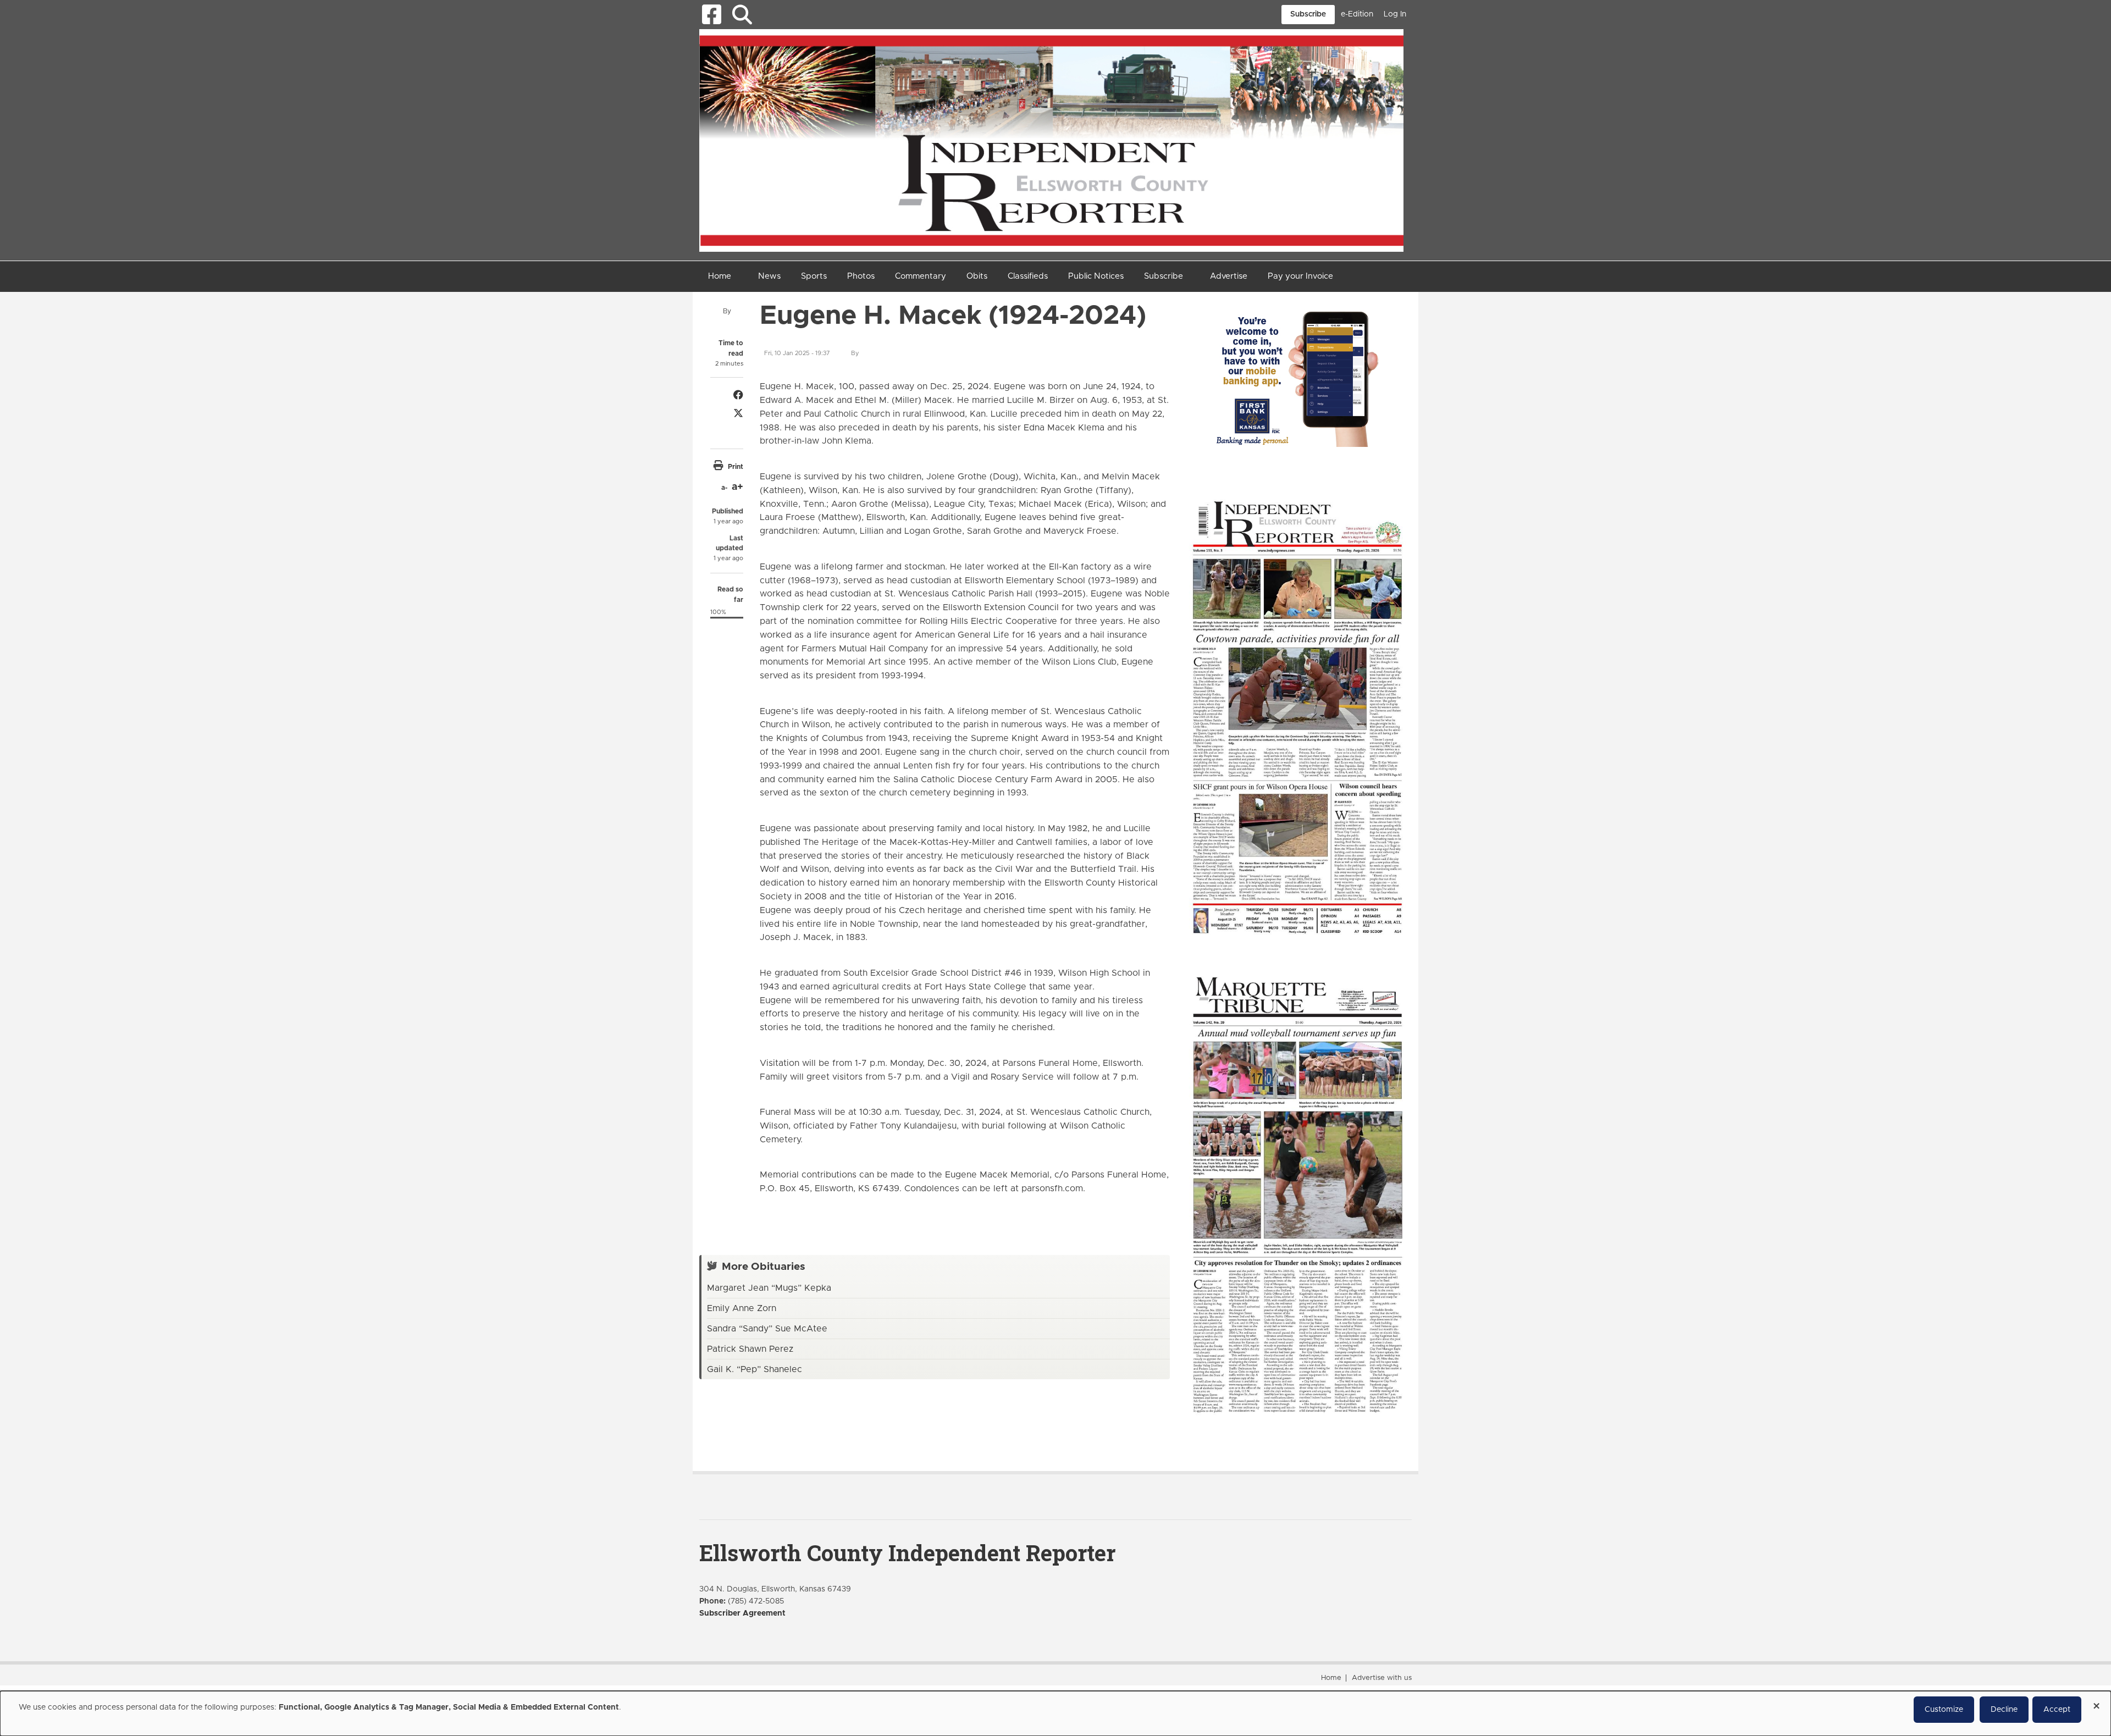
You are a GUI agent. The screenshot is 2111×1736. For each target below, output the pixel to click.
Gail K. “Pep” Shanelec (755, 1369)
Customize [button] (1944, 1710)
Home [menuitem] (720, 276)
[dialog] (1055, 1713)
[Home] (1051, 140)
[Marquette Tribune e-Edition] (1297, 1193)
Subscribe (1308, 14)
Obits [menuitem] (977, 276)
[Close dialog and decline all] (2096, 1702)
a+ (737, 487)
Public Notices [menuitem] (1096, 276)
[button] (742, 15)
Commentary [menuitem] (921, 276)
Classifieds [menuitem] (1028, 276)
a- (724, 488)
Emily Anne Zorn (742, 1308)
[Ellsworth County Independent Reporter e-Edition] (1297, 716)
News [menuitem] (769, 276)
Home (1331, 1678)
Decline (2004, 1710)
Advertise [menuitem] (1229, 276)
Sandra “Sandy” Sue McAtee (767, 1329)
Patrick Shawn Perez (750, 1349)
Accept (2057, 1710)
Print (736, 467)
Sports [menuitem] (814, 276)
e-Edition (1357, 14)
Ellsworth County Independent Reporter (907, 1553)
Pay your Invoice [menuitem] (1300, 276)
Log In (1395, 14)
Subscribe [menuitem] (1164, 276)
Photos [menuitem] (861, 276)
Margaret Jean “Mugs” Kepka (769, 1288)
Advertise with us (1382, 1678)
